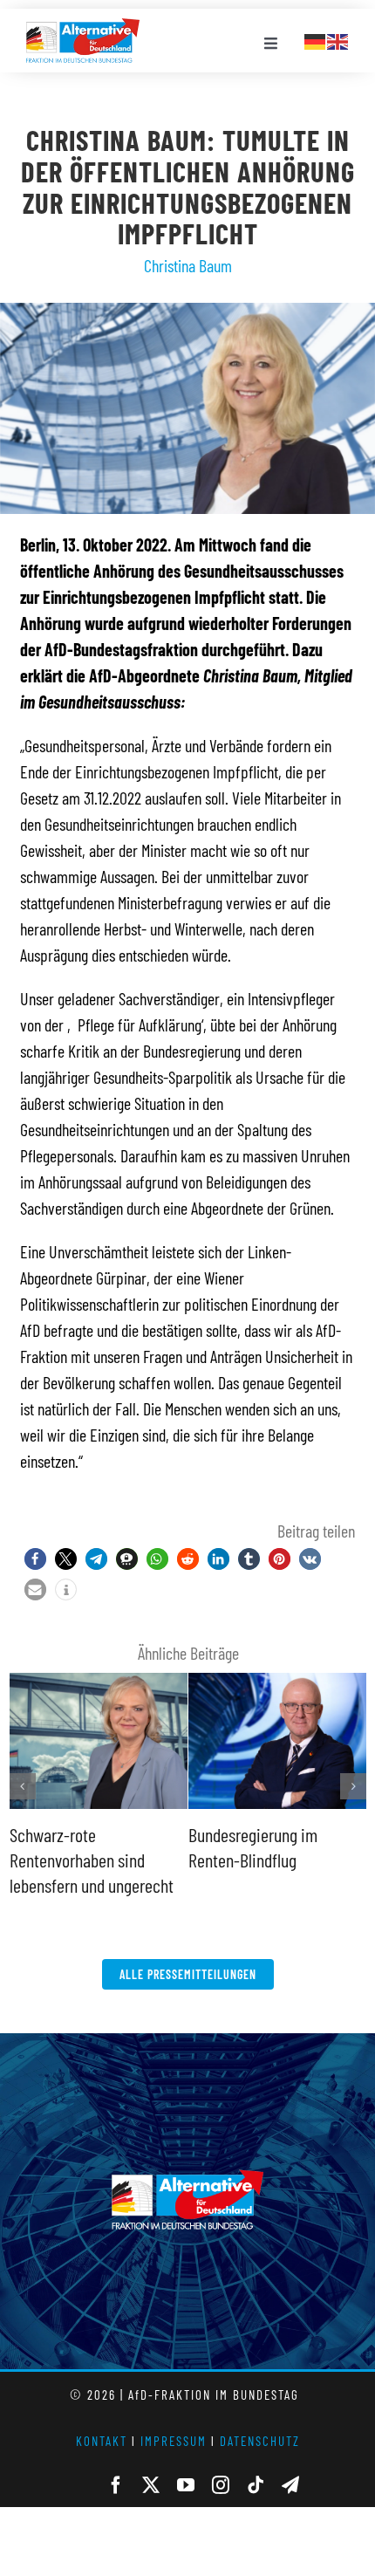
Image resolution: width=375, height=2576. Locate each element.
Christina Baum (188, 265)
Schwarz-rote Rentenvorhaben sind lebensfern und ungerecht (92, 1859)
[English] (338, 39)
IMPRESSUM (174, 2441)
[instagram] (221, 2485)
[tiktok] (256, 2485)
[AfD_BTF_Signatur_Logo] (83, 27)
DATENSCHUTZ (260, 2441)
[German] (316, 39)
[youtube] (186, 2485)
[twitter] (151, 2485)
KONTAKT (102, 2441)
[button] (35, 1559)
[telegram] (290, 2485)
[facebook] (116, 2485)
